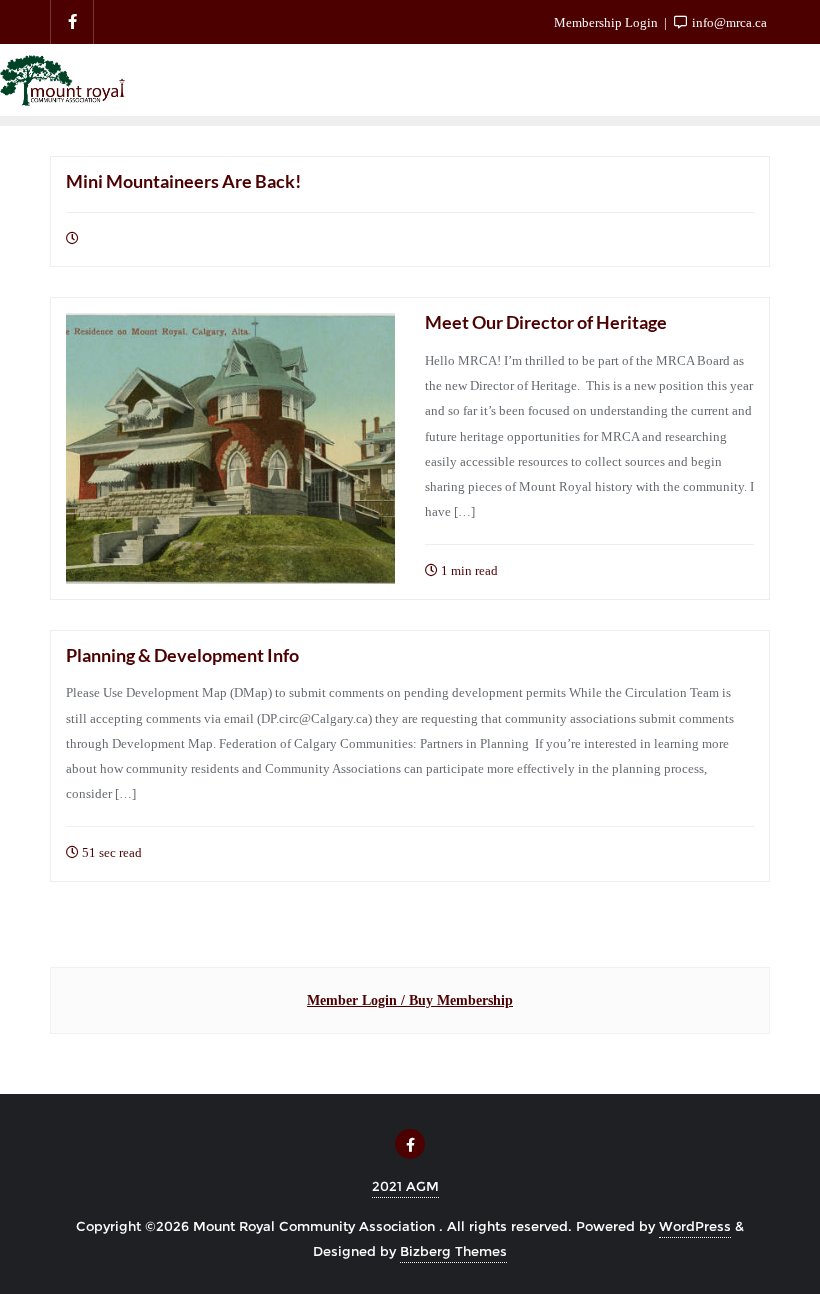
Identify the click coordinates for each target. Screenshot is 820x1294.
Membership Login (606, 22)
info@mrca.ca (728, 22)
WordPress (695, 1226)
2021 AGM (405, 1186)
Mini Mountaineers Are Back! (183, 181)
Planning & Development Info (182, 655)
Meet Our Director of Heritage (546, 322)
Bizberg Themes (453, 1251)
